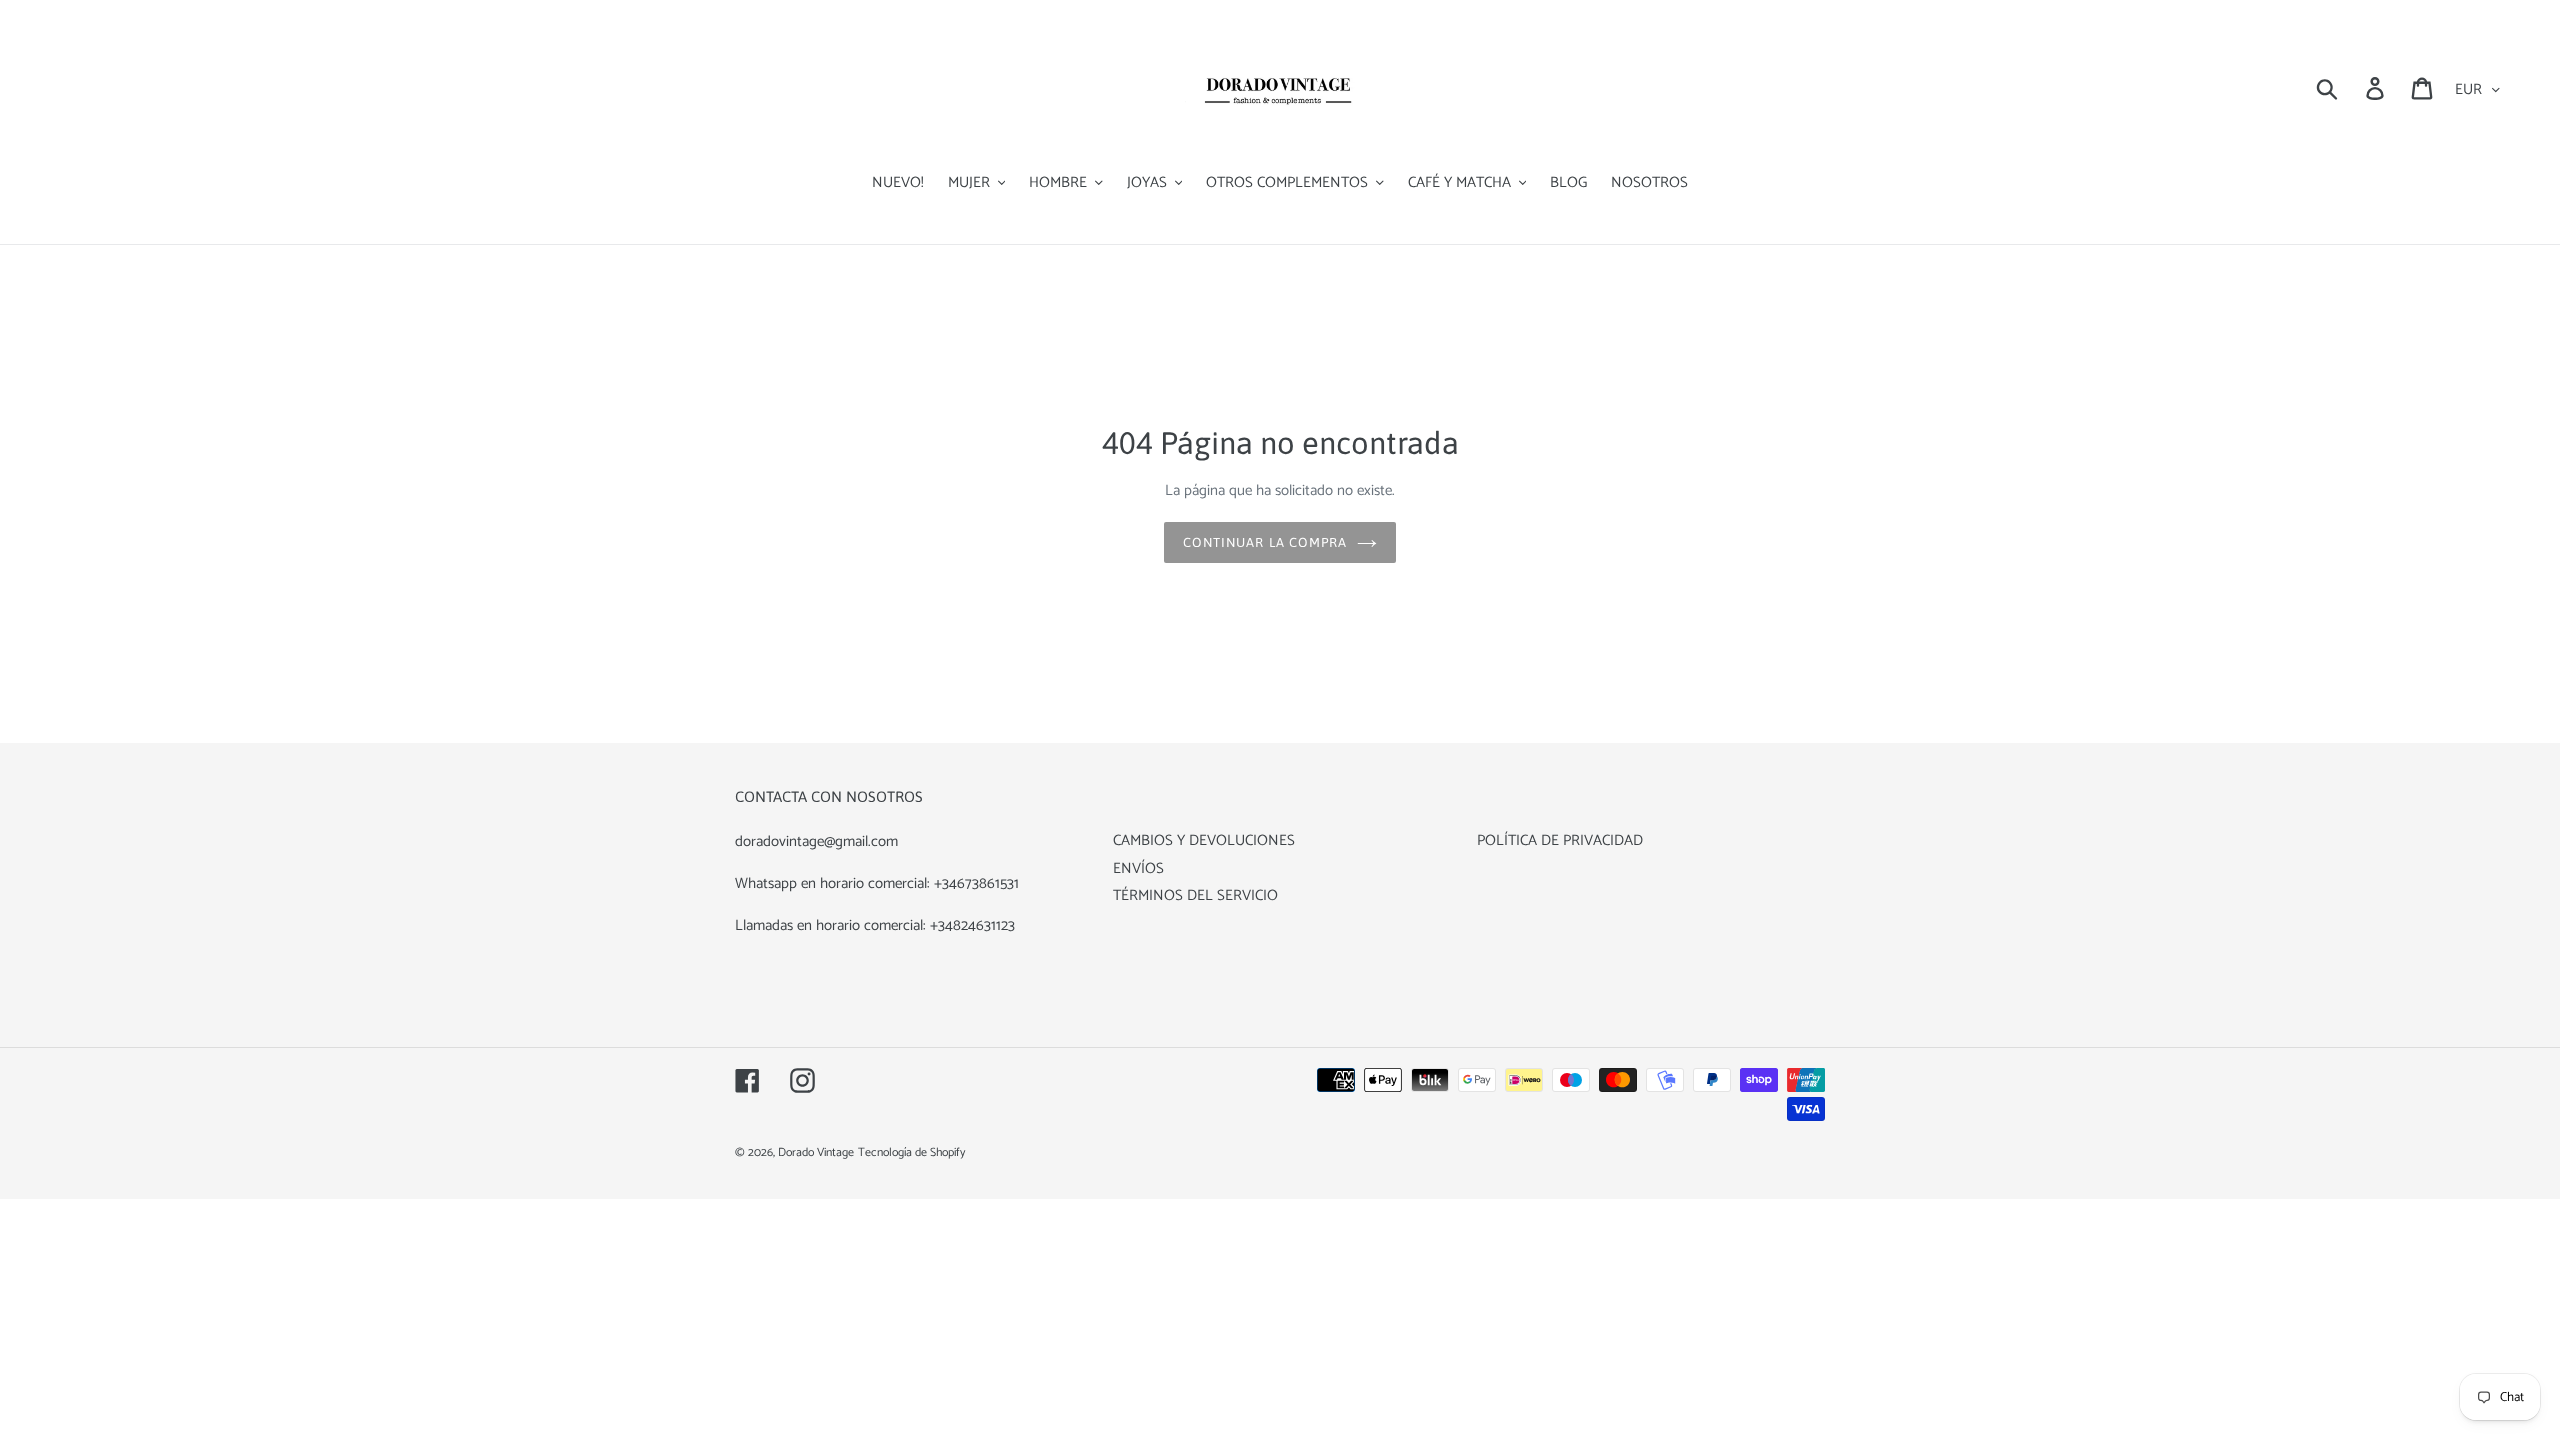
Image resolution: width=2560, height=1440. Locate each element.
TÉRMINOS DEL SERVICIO (1195, 895)
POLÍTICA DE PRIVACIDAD (1560, 840)
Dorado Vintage (816, 1152)
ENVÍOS (1138, 868)
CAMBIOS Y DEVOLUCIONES (1204, 840)
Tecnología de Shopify (911, 1152)
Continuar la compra (1265, 542)
